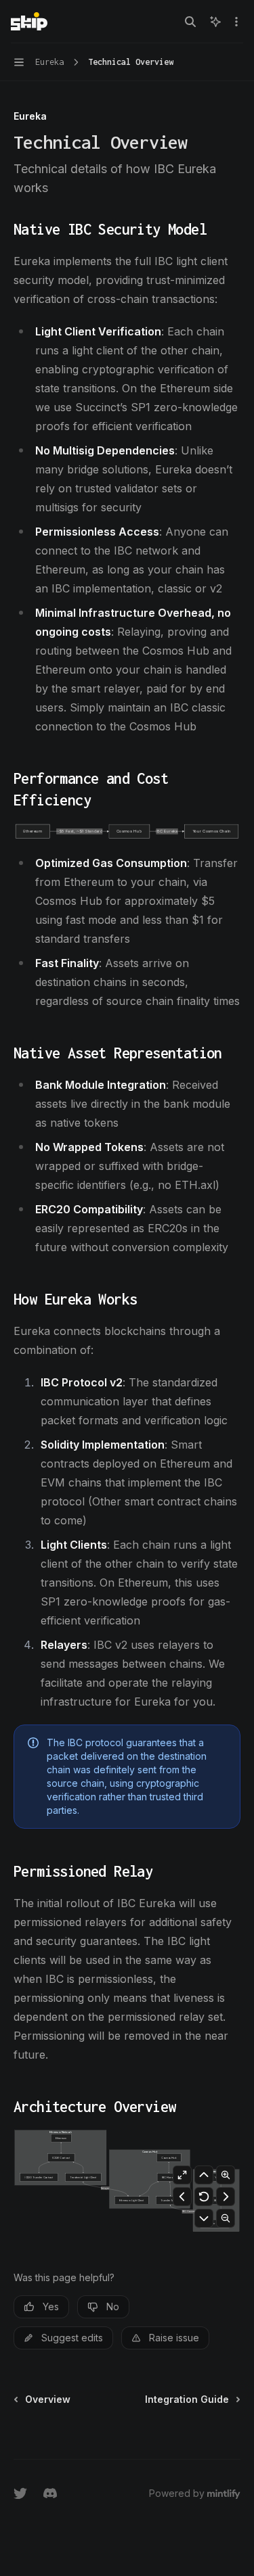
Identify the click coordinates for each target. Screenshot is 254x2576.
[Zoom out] (226, 2218)
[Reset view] (204, 2197)
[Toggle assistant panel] (215, 22)
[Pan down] (204, 2218)
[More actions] (236, 22)
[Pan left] (182, 2197)
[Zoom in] (226, 2175)
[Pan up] (204, 2175)
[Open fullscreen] (182, 2175)
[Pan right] (226, 2197)
